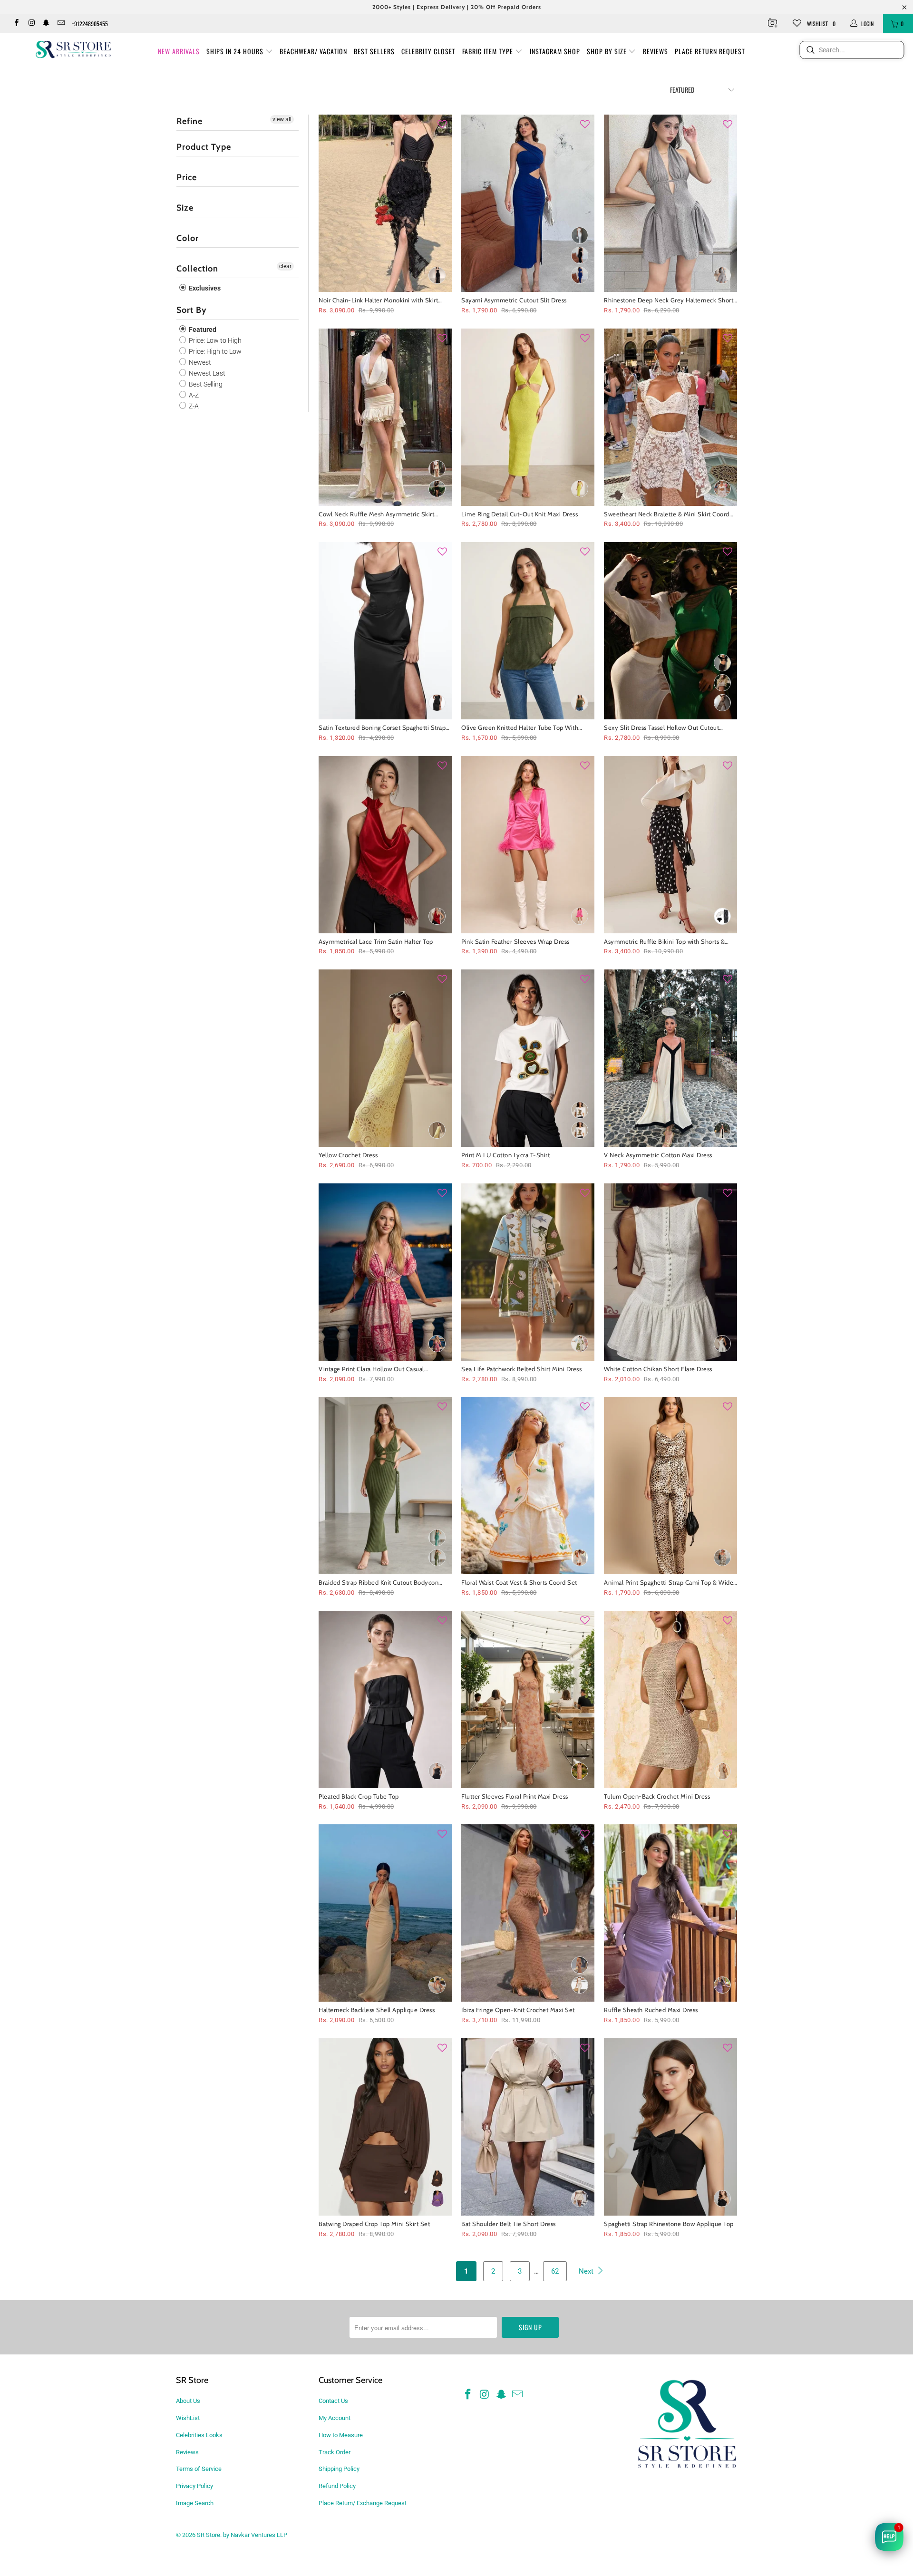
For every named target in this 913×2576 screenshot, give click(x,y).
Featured (202, 329)
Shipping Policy (339, 2469)
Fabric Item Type (489, 51)
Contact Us (333, 2401)
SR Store (209, 2535)
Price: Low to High (214, 340)
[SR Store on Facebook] (16, 24)
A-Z (193, 395)
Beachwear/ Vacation (313, 51)
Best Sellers (374, 51)
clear (285, 266)
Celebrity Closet (428, 51)
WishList (188, 2418)
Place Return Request (710, 51)
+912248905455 (90, 24)
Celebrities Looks (199, 2435)
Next (587, 2271)
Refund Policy (337, 2486)
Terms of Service (199, 2469)
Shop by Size (608, 51)
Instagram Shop (555, 51)
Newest (199, 362)
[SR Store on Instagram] (31, 24)
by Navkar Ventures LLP (255, 2535)
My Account (335, 2418)
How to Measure (341, 2435)
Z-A (193, 406)
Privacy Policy (194, 2486)
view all (282, 119)
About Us (188, 2401)
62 (555, 2271)
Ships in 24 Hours (236, 51)
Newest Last (206, 373)
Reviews (656, 51)
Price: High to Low (214, 351)
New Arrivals (179, 51)
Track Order (335, 2452)
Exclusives (204, 288)
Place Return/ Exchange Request (363, 2503)
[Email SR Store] (61, 24)
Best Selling (205, 384)
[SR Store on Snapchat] (46, 24)
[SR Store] (73, 49)
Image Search (195, 2503)
